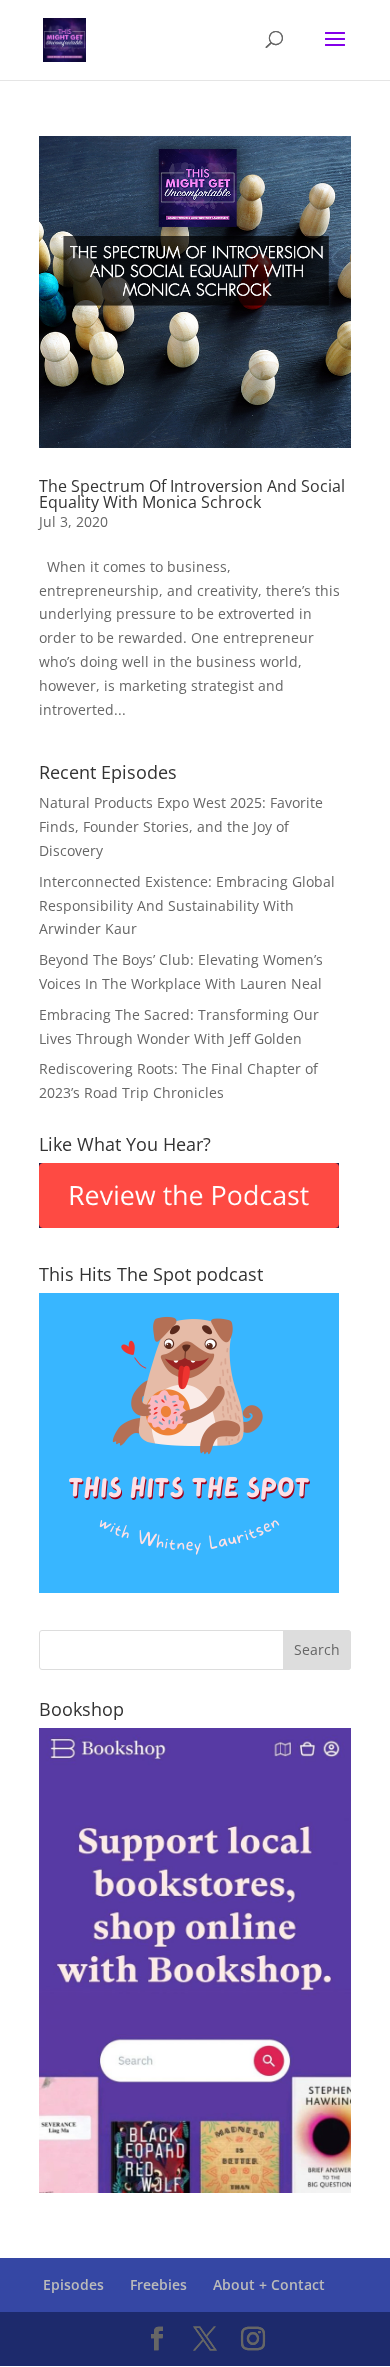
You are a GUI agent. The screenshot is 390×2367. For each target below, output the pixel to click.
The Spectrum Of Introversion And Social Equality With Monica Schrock (192, 494)
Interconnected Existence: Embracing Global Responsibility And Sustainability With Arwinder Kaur (187, 905)
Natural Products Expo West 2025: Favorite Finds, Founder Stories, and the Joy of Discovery (181, 826)
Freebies (158, 2284)
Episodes (73, 2284)
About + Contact (269, 2284)
